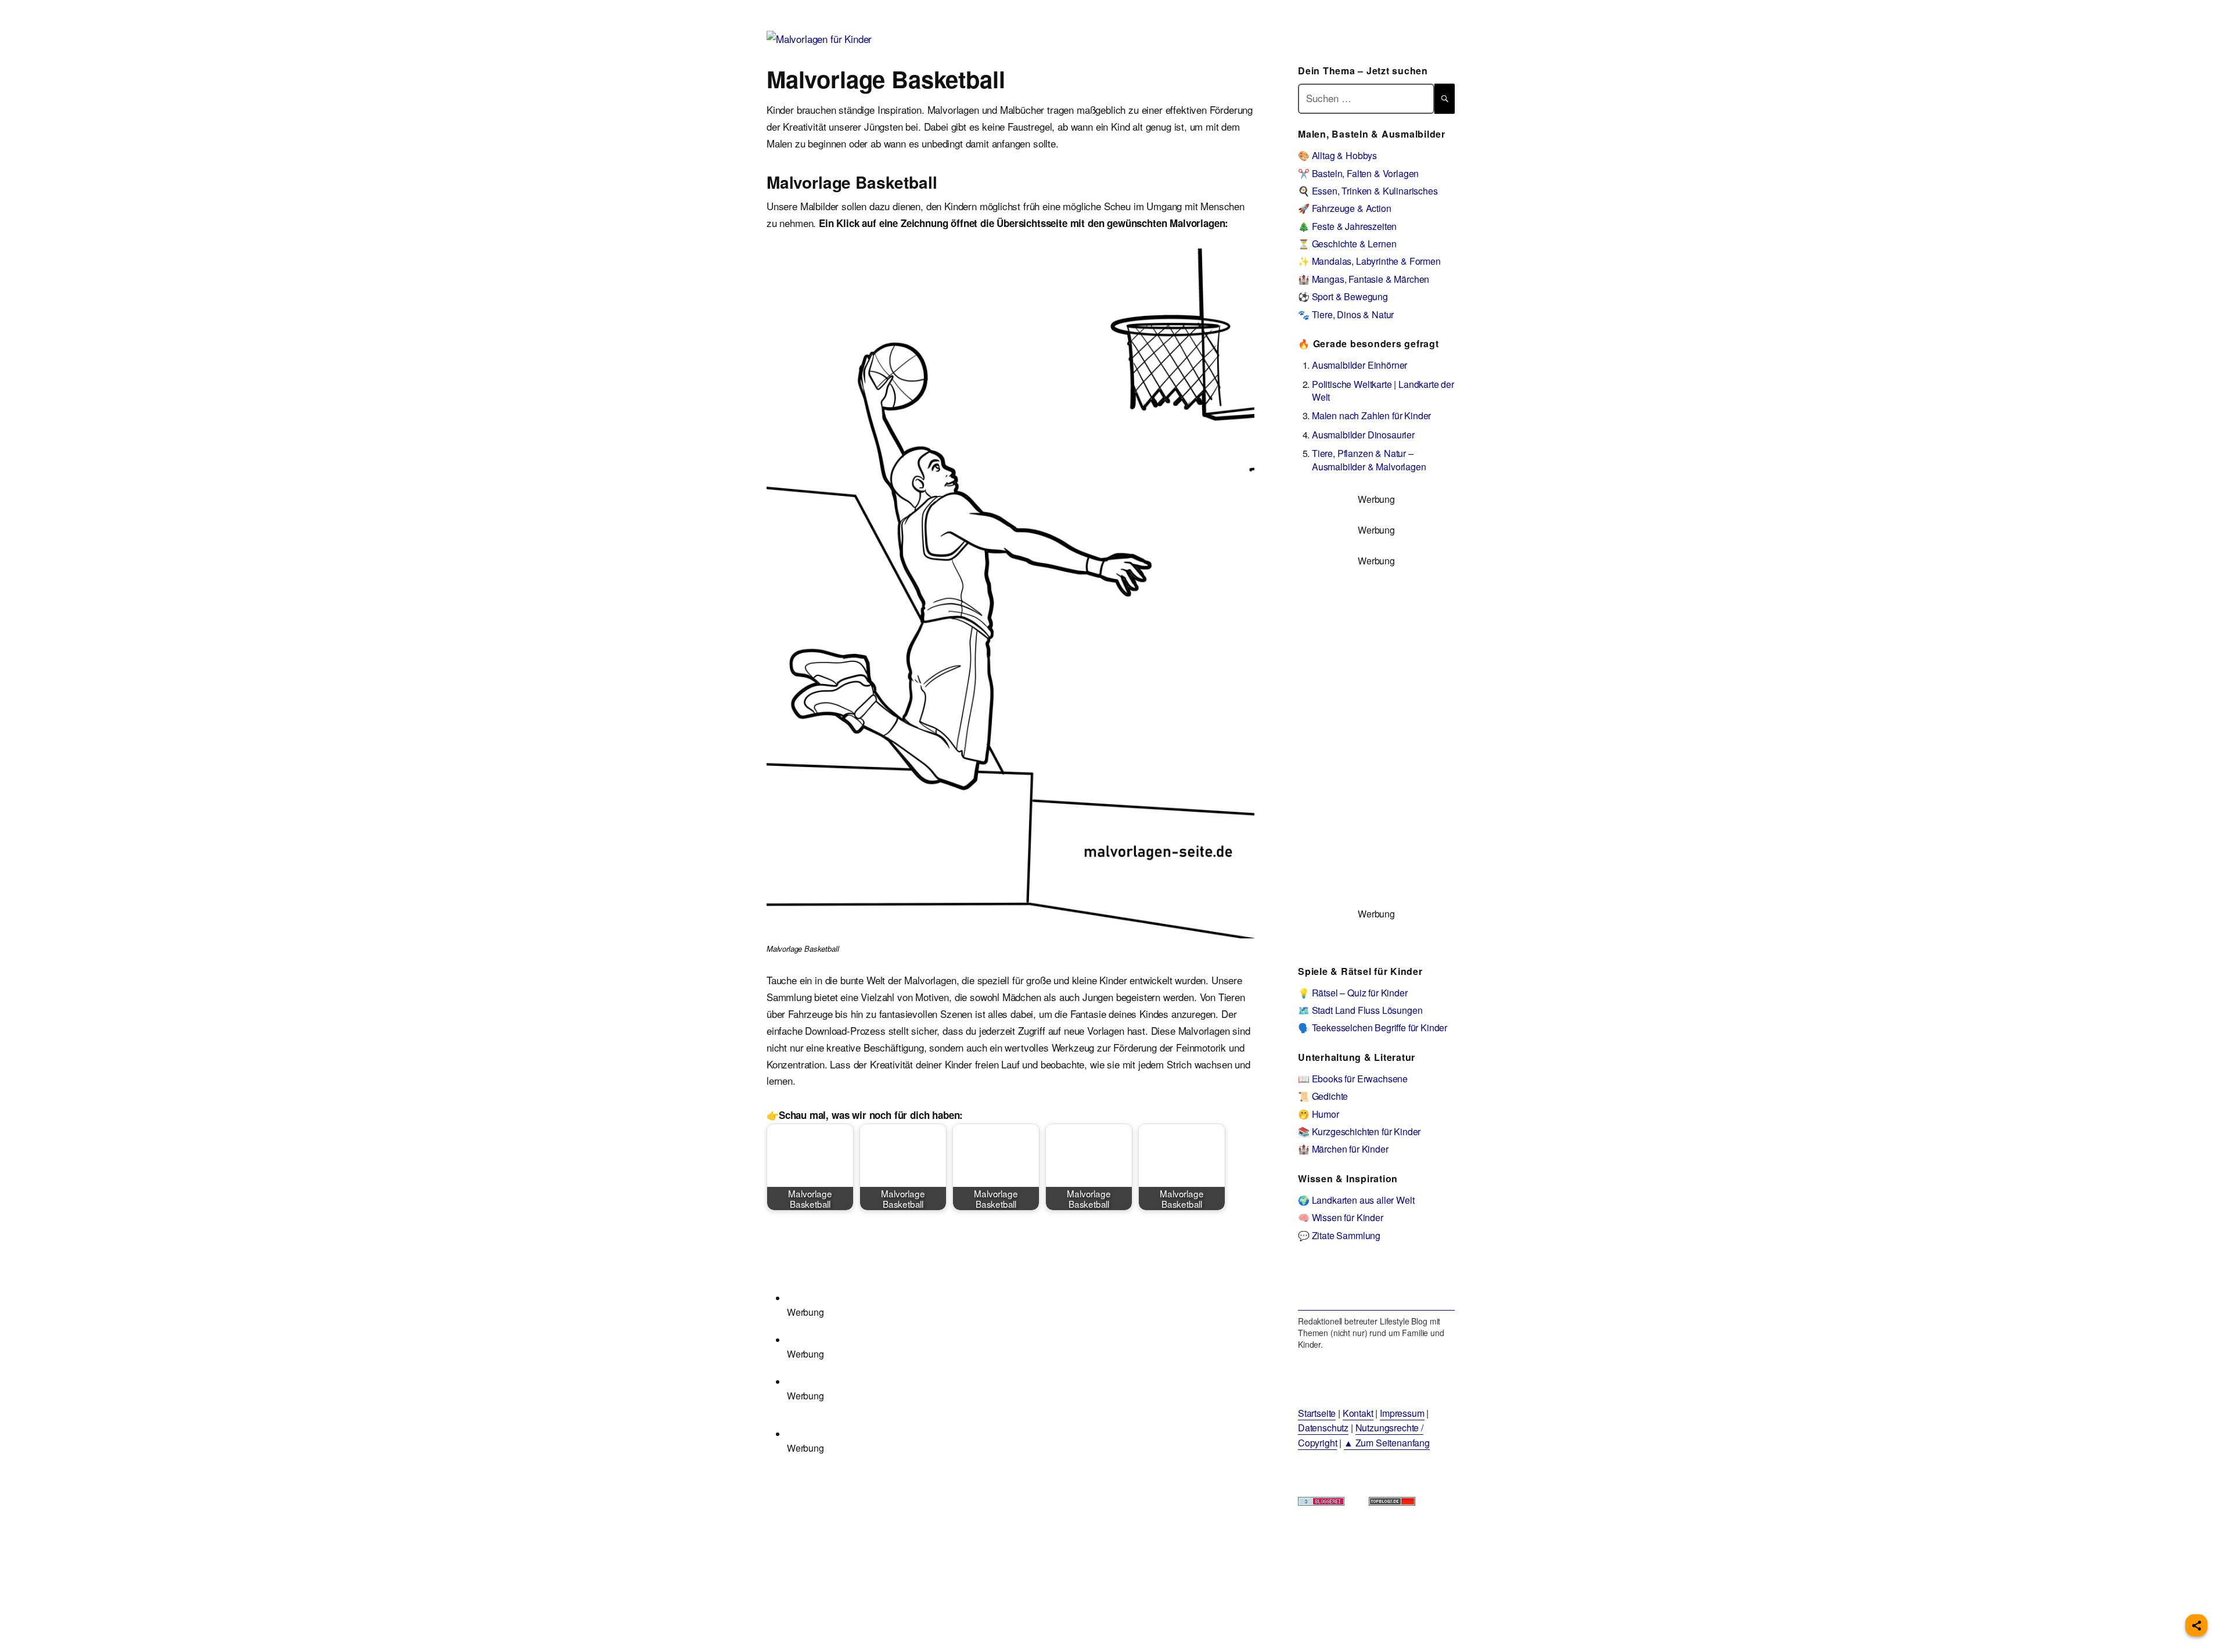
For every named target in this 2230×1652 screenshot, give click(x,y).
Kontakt (1358, 1413)
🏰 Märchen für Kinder (1343, 1149)
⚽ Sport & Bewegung (1343, 296)
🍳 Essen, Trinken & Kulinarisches (1368, 191)
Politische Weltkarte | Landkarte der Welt (1383, 390)
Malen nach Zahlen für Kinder (1371, 415)
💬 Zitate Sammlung (1339, 1235)
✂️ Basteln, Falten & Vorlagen (1358, 173)
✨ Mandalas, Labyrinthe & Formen (1369, 261)
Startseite (1317, 1413)
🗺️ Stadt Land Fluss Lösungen (1360, 1010)
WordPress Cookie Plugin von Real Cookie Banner (107, 1643)
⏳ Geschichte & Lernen (1347, 244)
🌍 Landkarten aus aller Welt (1356, 1200)
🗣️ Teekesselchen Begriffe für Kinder (1373, 1027)
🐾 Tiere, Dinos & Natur (1346, 314)
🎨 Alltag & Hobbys (1337, 155)
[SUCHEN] (1445, 98)
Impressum (1402, 1413)
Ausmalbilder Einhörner (1359, 365)
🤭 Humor (1319, 1114)
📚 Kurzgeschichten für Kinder (1359, 1131)
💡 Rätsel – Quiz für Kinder (1353, 993)
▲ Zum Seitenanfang (1387, 1443)
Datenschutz (1323, 1428)
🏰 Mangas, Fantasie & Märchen (1364, 279)
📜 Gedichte (1323, 1096)
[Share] (2196, 1625)
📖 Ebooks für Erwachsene (1353, 1079)
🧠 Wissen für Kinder (1341, 1217)
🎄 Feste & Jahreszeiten (1347, 226)
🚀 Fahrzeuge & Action (1345, 208)
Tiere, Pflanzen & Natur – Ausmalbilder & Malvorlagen (1369, 460)
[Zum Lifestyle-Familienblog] (1376, 1284)
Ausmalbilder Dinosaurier (1363, 435)
